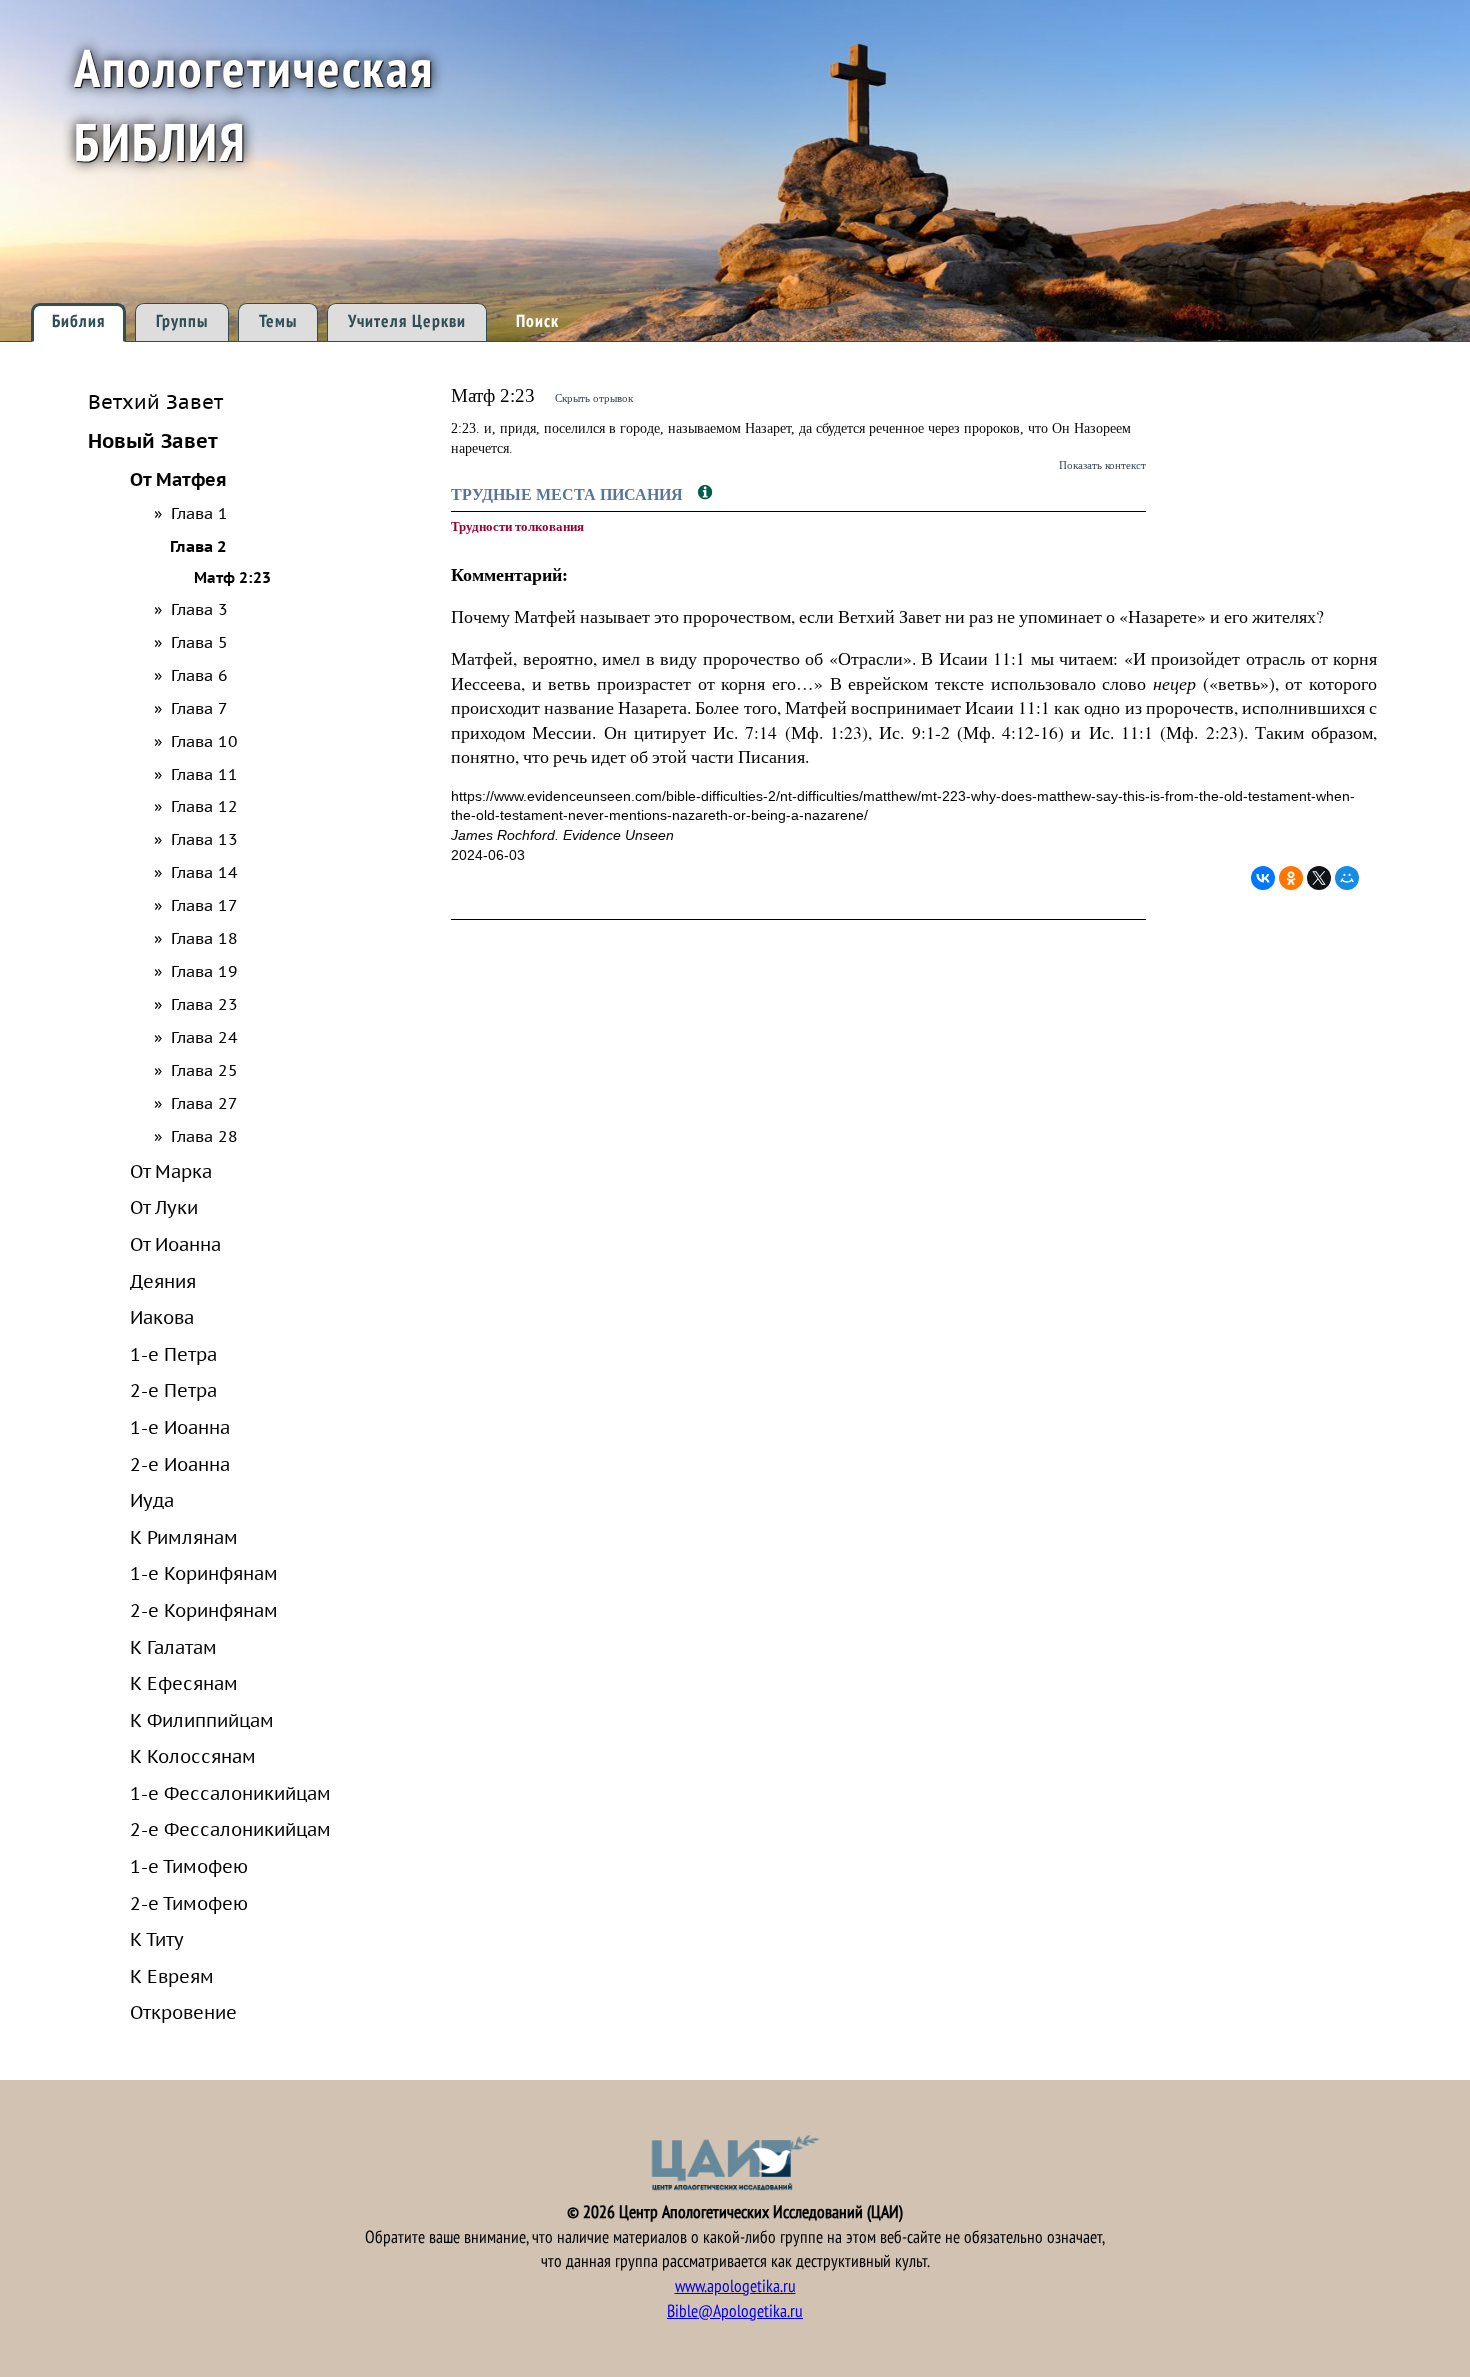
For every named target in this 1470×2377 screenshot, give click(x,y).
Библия (78, 321)
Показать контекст (1102, 465)
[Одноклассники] (1291, 878)
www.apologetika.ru (735, 2286)
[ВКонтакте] (1263, 878)
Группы (182, 321)
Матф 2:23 (232, 577)
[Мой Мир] (1347, 878)
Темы (278, 321)
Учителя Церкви (407, 321)
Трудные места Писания (569, 494)
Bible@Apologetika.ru (735, 2311)
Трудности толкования (517, 526)
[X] (1319, 878)
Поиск (537, 321)
